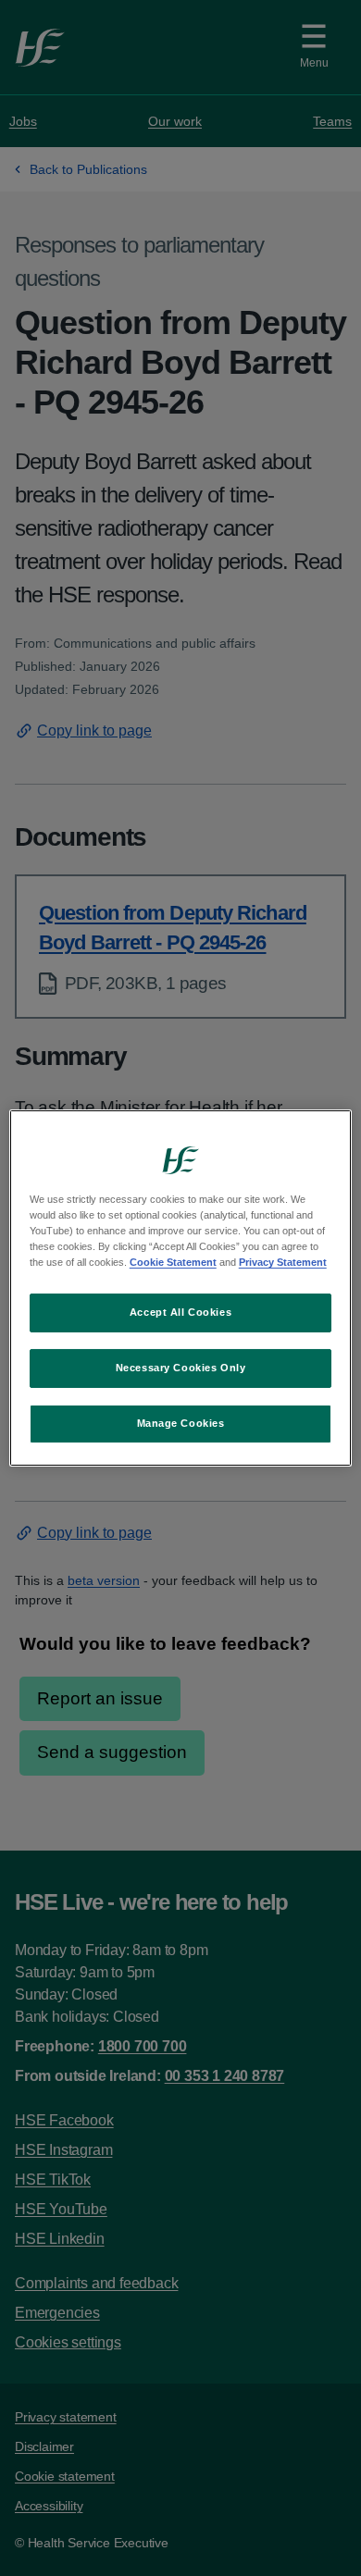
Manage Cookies (181, 1423)
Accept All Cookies (180, 1312)
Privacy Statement (283, 1262)
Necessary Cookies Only (181, 1368)
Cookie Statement (173, 1262)
